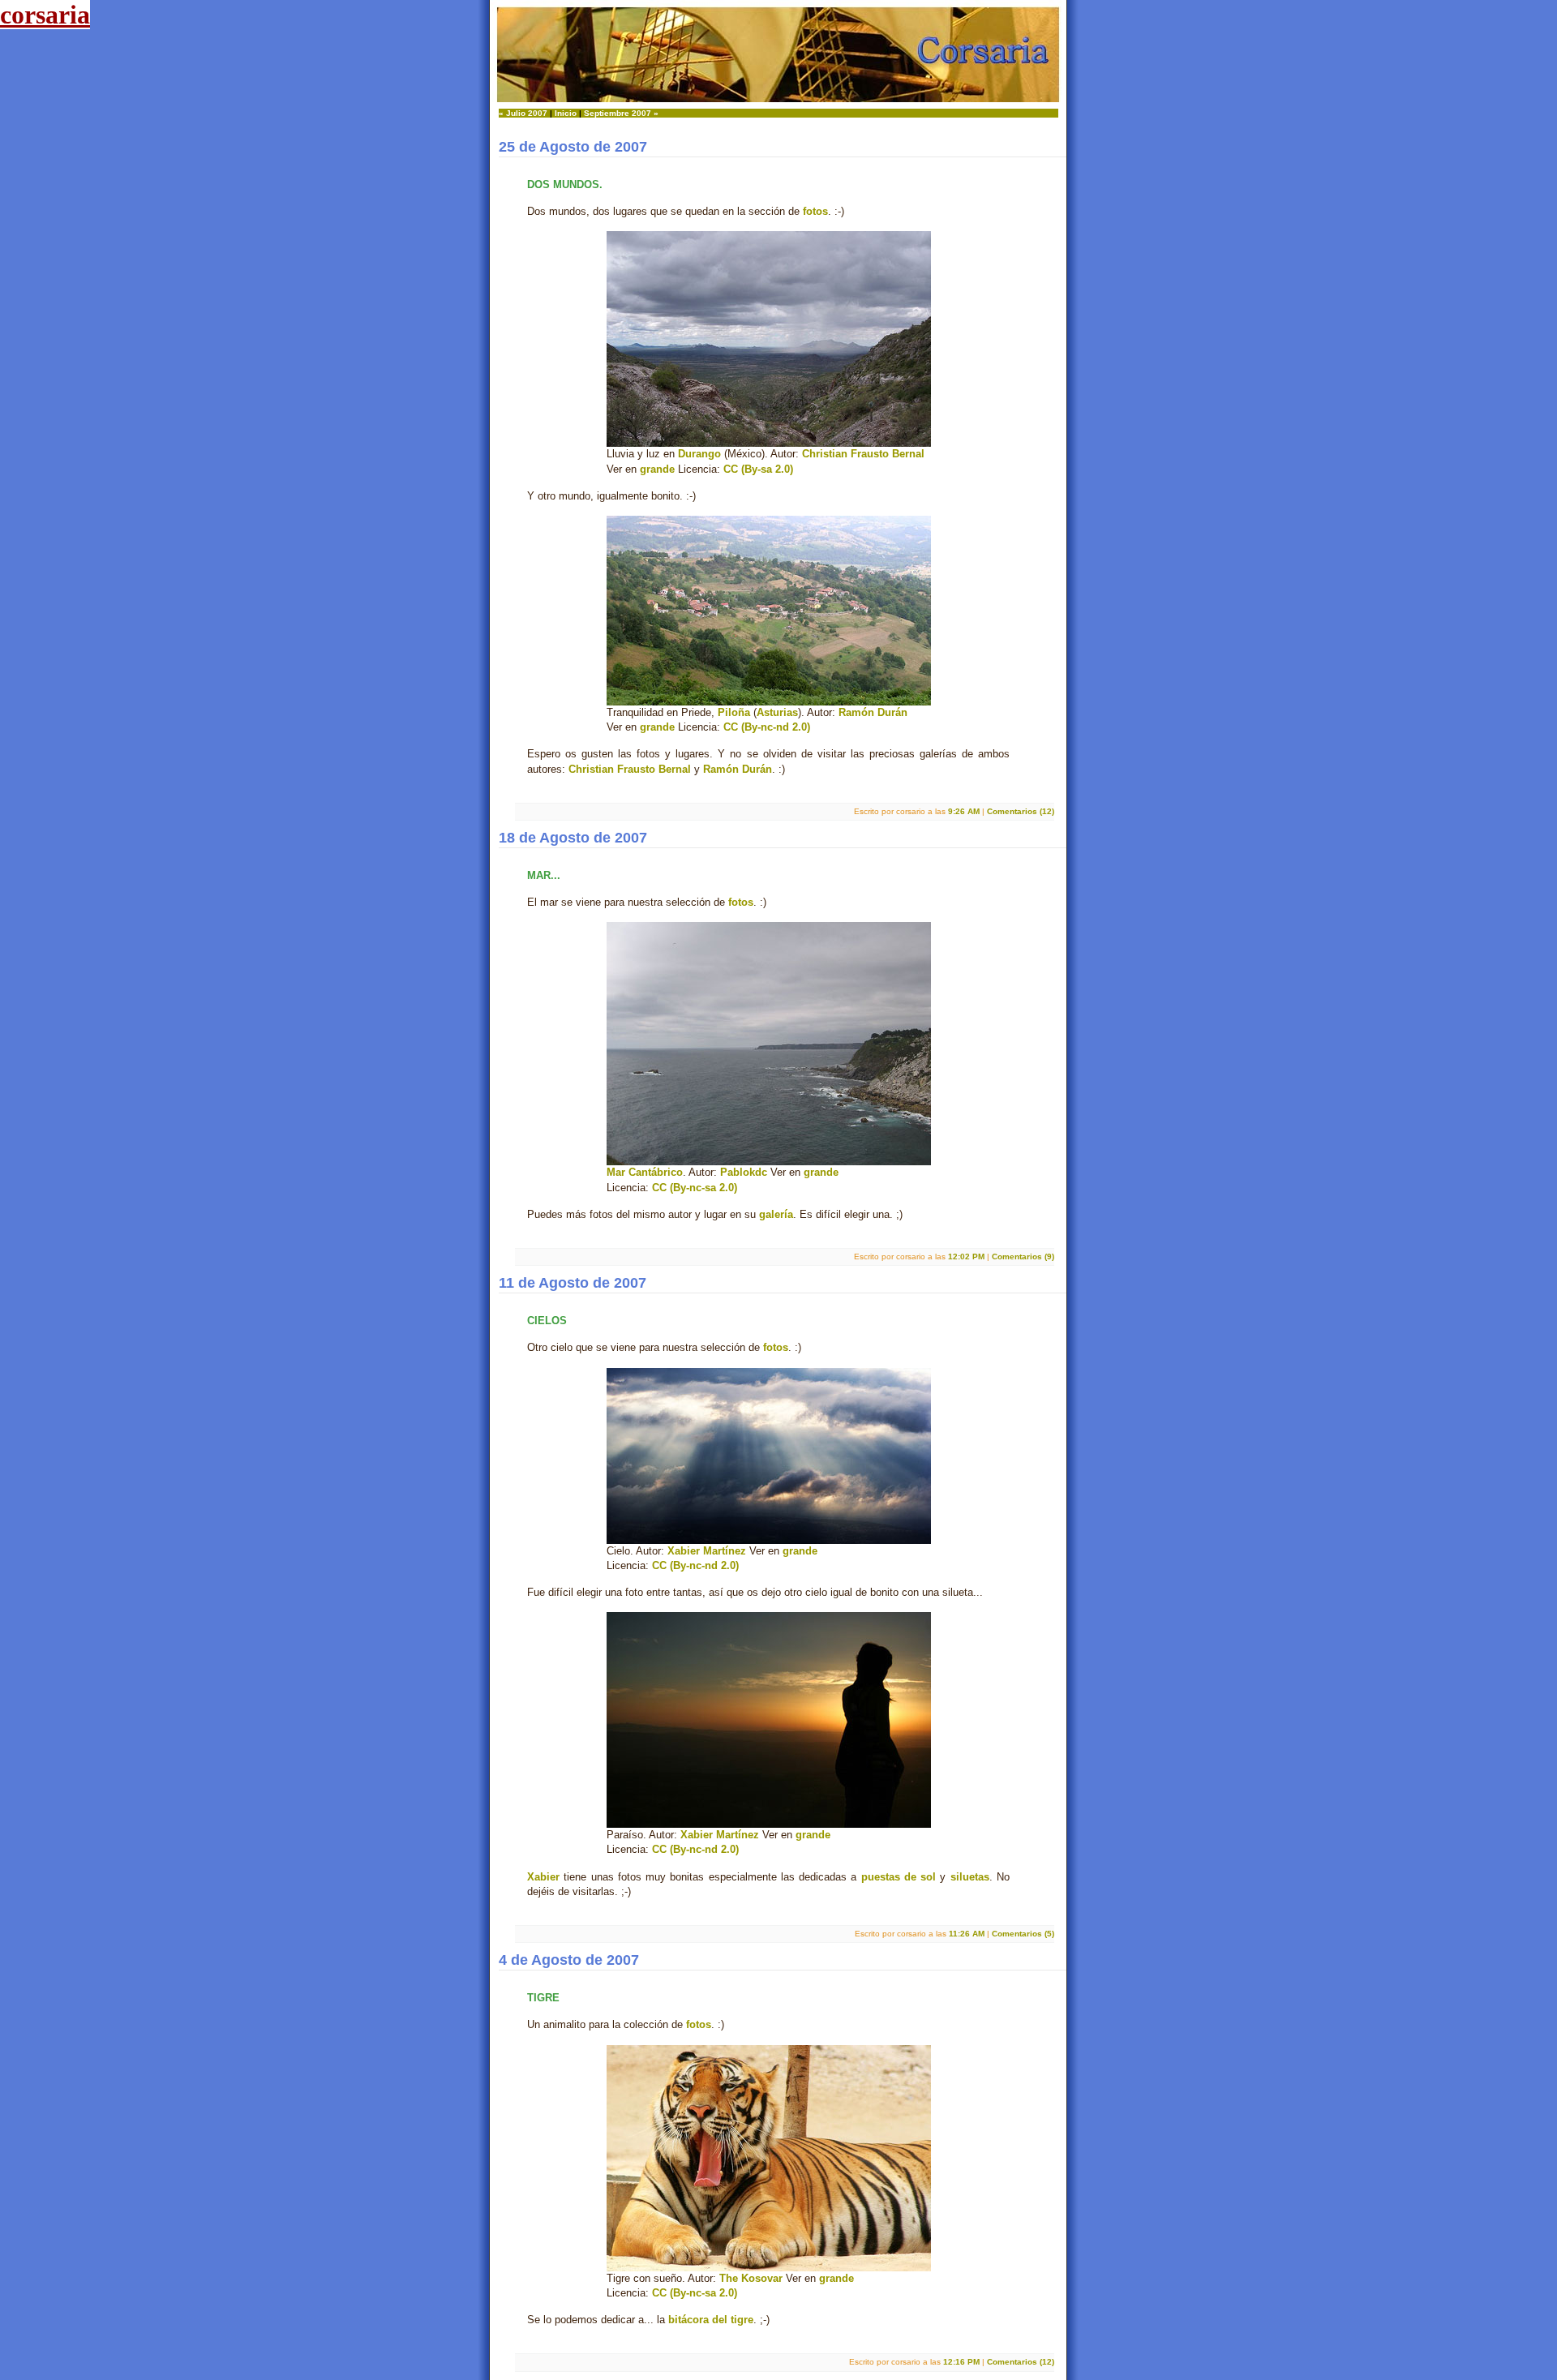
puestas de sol (899, 1877)
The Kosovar (751, 2278)
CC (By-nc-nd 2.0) (767, 727)
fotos (815, 211)
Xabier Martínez (707, 1551)
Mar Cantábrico (645, 1172)
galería (776, 1214)
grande (657, 469)
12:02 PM (966, 1256)
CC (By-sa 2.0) (758, 469)
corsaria (45, 15)
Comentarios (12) (1021, 811)
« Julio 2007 (523, 113)
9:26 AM (964, 811)
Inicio (566, 113)
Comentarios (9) (1023, 1256)
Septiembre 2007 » (621, 113)
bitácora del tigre (711, 2320)
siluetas (970, 1877)
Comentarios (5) (1023, 1934)
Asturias (777, 712)
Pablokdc (744, 1172)
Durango (699, 454)
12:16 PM (961, 2362)
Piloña (734, 712)
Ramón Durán (873, 712)
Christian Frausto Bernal (863, 454)
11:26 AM (967, 1934)
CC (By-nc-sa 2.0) (695, 1188)
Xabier (543, 1877)
